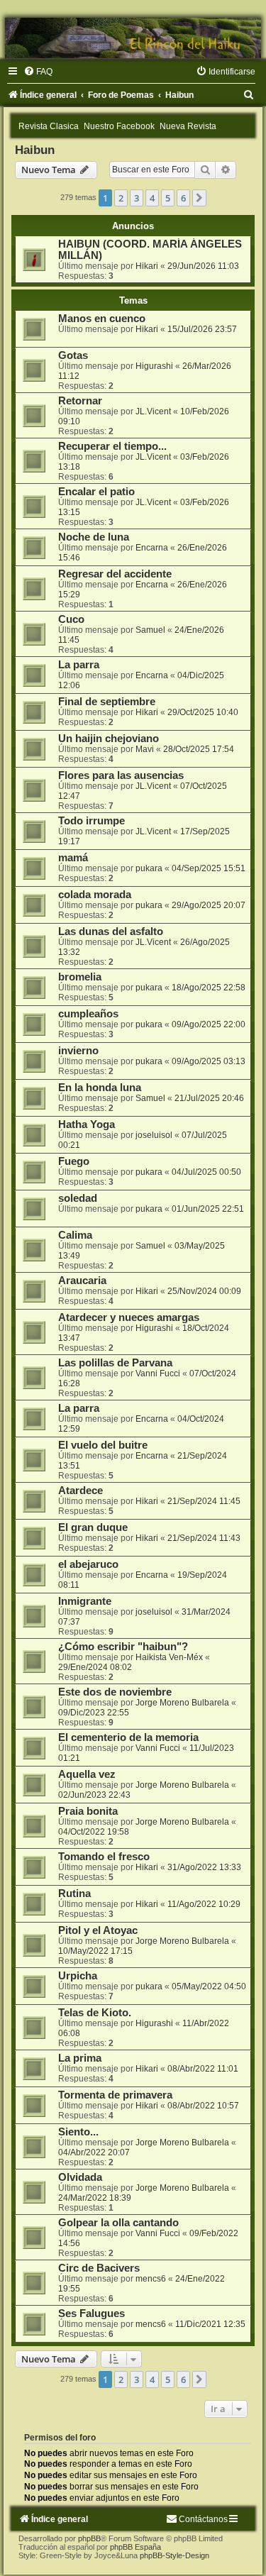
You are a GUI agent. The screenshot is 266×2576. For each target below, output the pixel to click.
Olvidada (80, 2177)
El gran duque (93, 1527)
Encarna (152, 548)
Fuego (74, 1161)
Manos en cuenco (102, 319)
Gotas (73, 355)
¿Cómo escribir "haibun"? (123, 1647)
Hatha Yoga (87, 1124)
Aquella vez (87, 1774)
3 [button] (137, 198)
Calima (75, 1235)
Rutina (74, 1894)
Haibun (35, 150)
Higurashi (154, 366)
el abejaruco (88, 1564)
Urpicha (78, 1976)
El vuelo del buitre (103, 1445)
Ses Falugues (92, 2314)
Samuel (150, 630)
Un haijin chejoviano (109, 739)
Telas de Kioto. (95, 2013)
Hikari (147, 266)
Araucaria (82, 1281)
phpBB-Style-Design (174, 2555)
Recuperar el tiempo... (112, 446)
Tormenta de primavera (115, 2095)
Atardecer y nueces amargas (129, 1317)
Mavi (145, 749)
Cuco (71, 619)
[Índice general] (133, 38)
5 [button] (168, 198)
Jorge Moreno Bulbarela (182, 1703)
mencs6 (151, 2279)
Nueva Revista (188, 126)
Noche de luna (94, 537)
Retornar (80, 401)
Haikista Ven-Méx (169, 1657)
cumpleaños (88, 1014)
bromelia (80, 977)
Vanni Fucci (158, 1373)
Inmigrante (85, 1601)
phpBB (89, 2538)
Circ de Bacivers (99, 2268)
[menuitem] (38, 72)
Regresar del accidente (115, 574)
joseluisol (154, 1135)
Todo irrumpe (92, 821)
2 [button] (121, 198)
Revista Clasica (49, 126)
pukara (149, 868)
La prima (80, 2058)
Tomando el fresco (104, 1857)
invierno (78, 1051)
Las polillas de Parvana (115, 1363)
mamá (73, 858)
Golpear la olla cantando (118, 2223)
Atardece (81, 1491)
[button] (199, 198)
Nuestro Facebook (119, 126)
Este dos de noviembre (115, 1692)
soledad (78, 1198)
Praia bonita (88, 1811)
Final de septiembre (107, 702)
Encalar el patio (96, 492)
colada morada (95, 895)
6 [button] (183, 198)
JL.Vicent (153, 411)
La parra (79, 665)
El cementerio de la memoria (128, 1737)
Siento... (78, 2132)
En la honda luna (100, 1088)
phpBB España (135, 2547)
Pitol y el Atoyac (98, 1930)
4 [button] (152, 198)
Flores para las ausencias (121, 775)
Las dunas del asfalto (111, 932)
